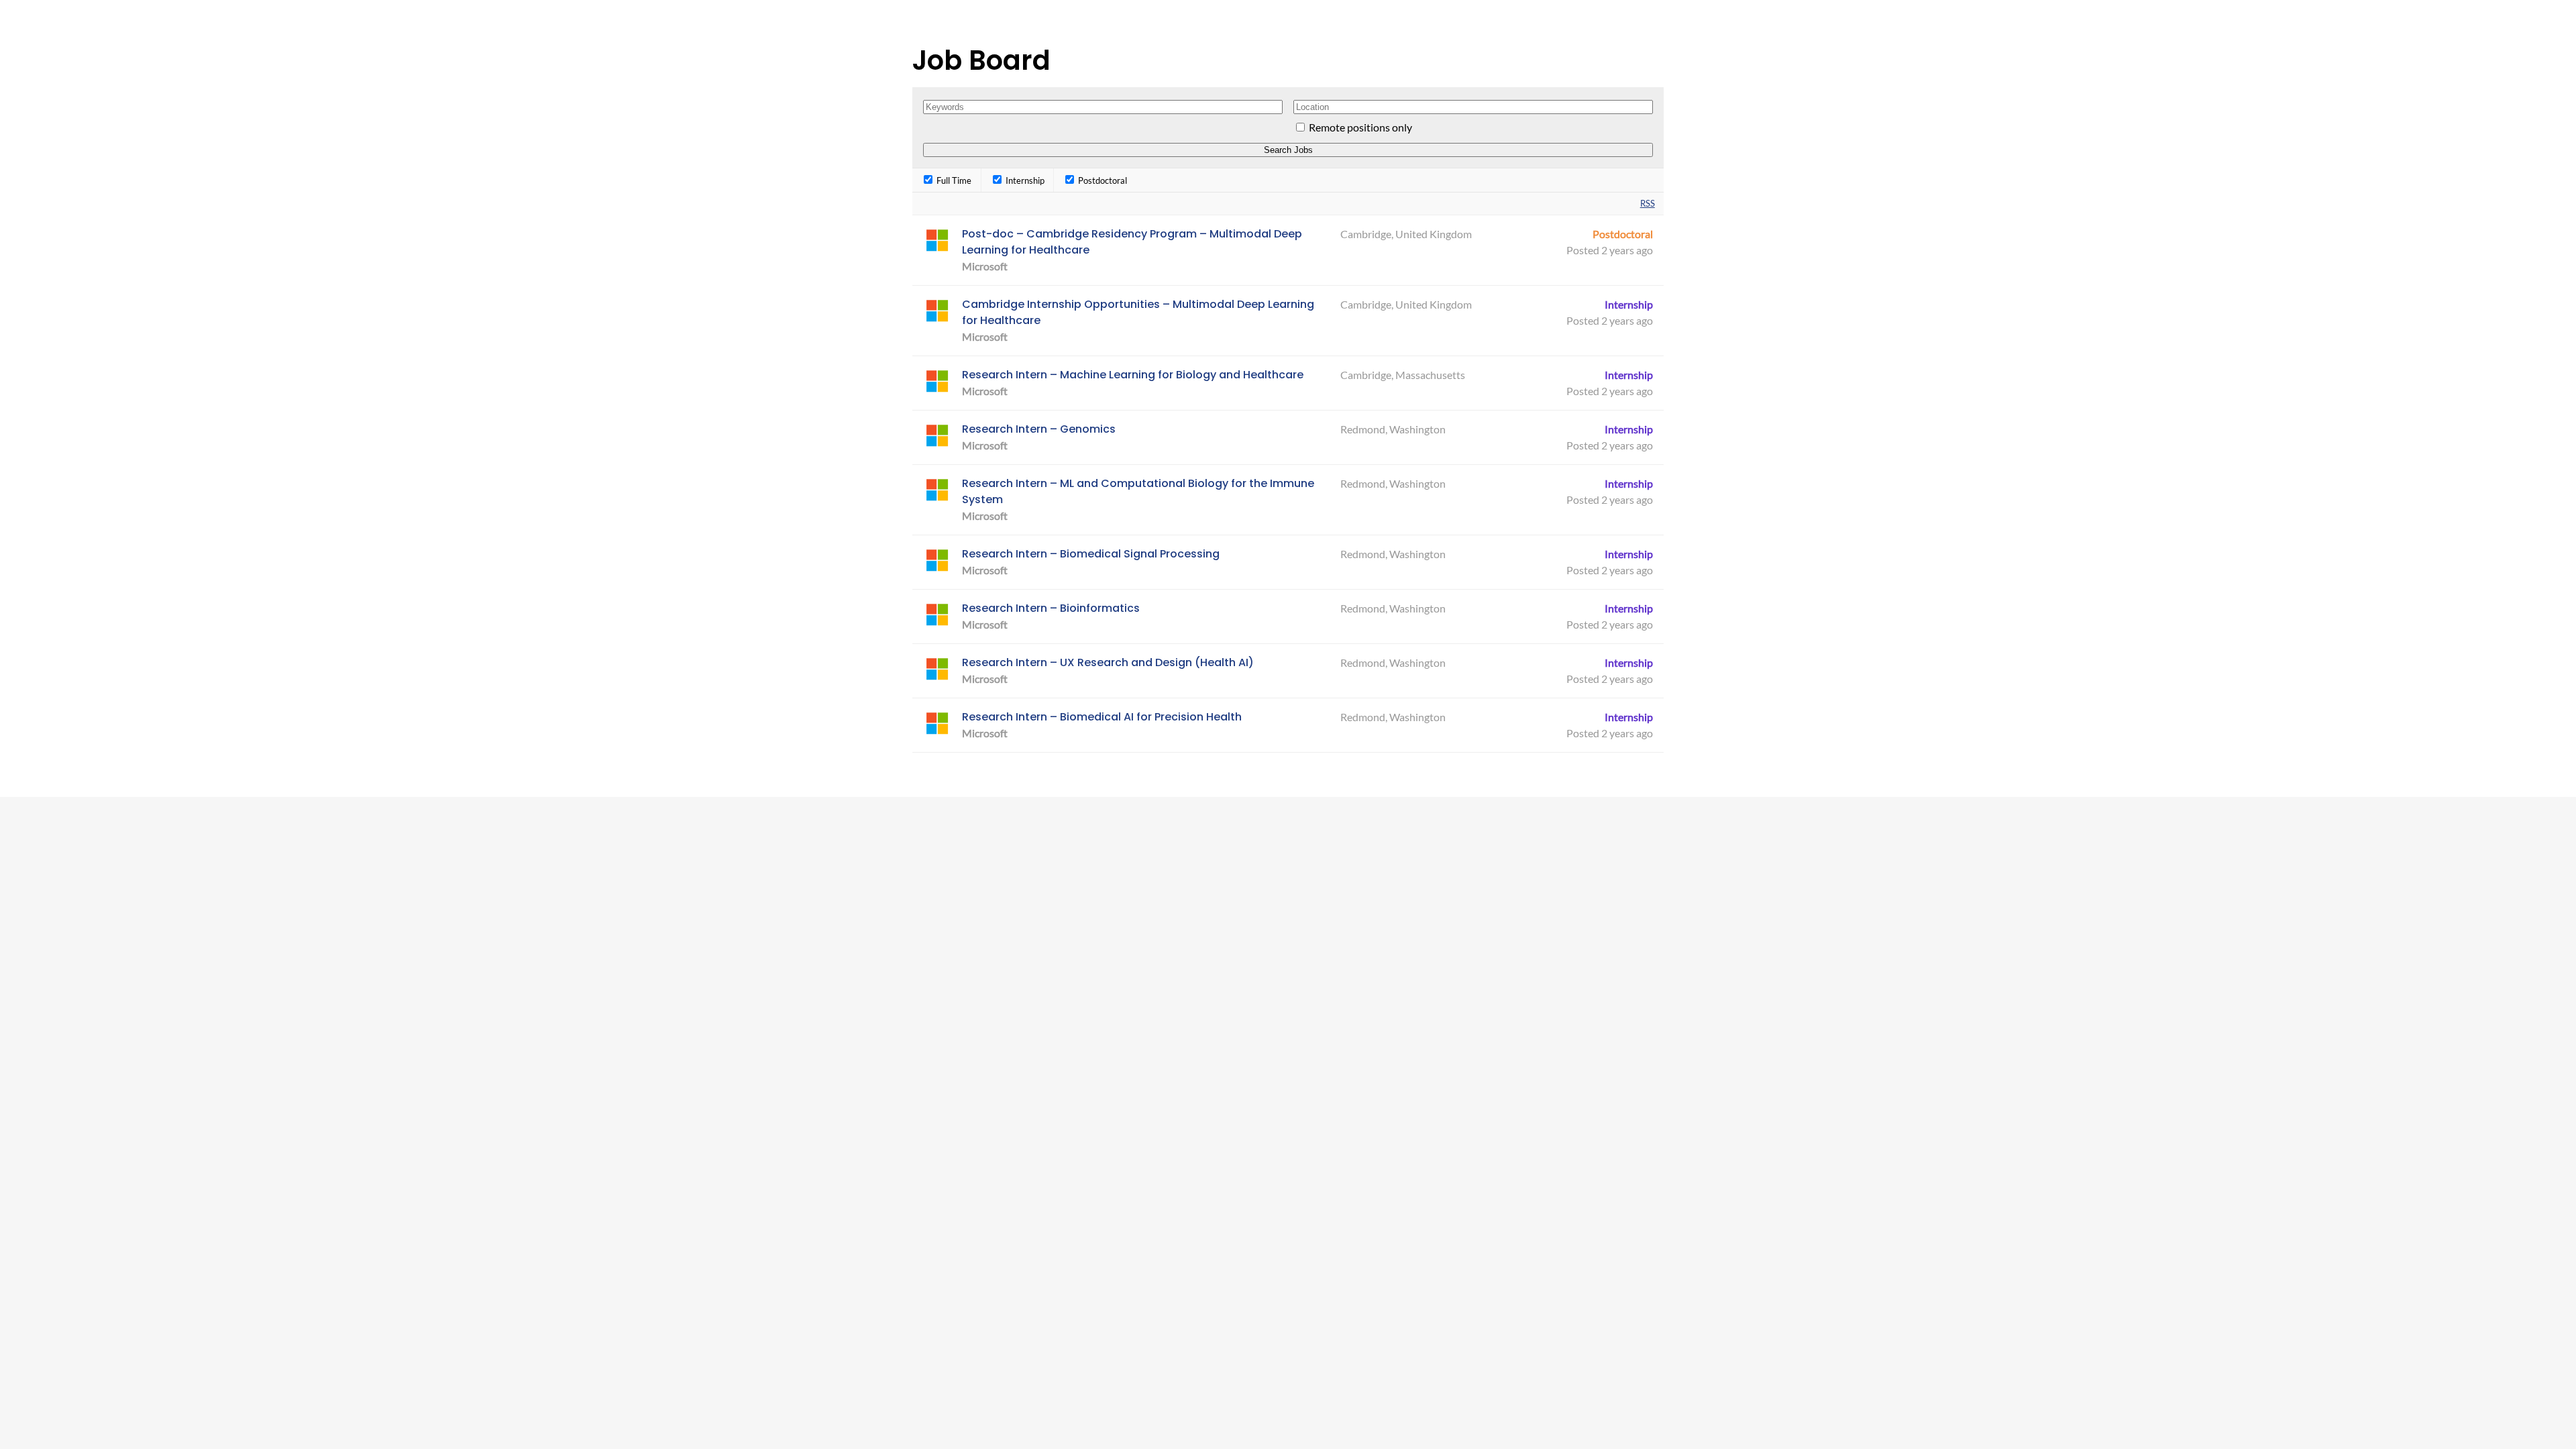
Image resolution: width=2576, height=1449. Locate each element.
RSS (1648, 203)
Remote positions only (1360, 127)
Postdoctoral (1102, 180)
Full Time (953, 180)
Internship (1024, 180)
